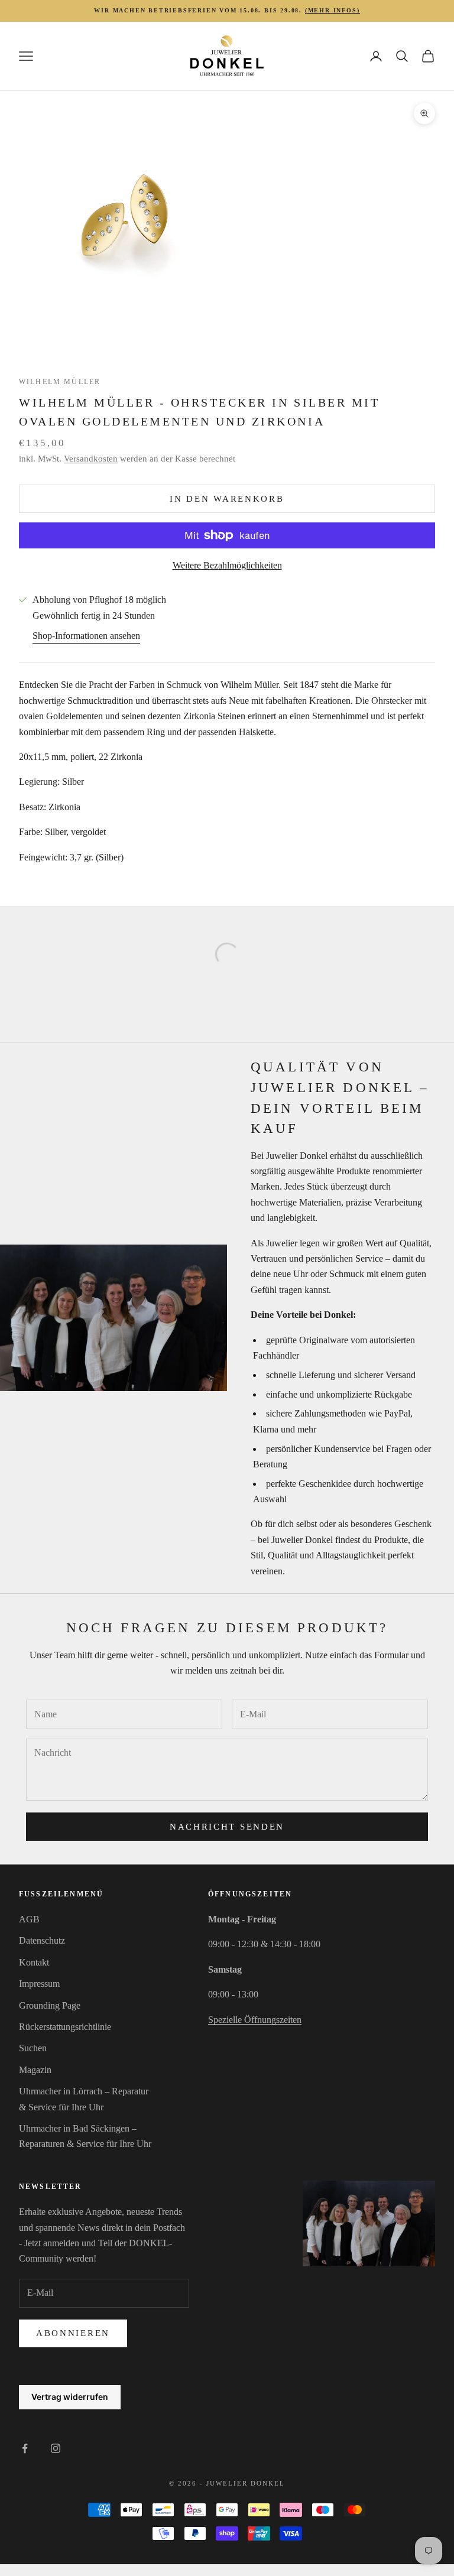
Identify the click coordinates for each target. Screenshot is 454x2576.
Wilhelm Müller (60, 382)
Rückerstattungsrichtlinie (65, 2027)
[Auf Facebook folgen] (25, 2448)
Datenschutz (42, 1940)
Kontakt (34, 1962)
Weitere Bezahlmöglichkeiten (227, 565)
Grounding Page (50, 2005)
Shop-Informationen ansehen (86, 636)
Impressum (39, 1984)
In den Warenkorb (227, 499)
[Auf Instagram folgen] (56, 2448)
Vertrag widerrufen (70, 2397)
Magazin (35, 2070)
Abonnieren (73, 2333)
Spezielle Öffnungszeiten (255, 2020)
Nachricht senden (227, 1827)
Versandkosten (91, 459)
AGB (29, 1919)
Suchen (33, 2048)
